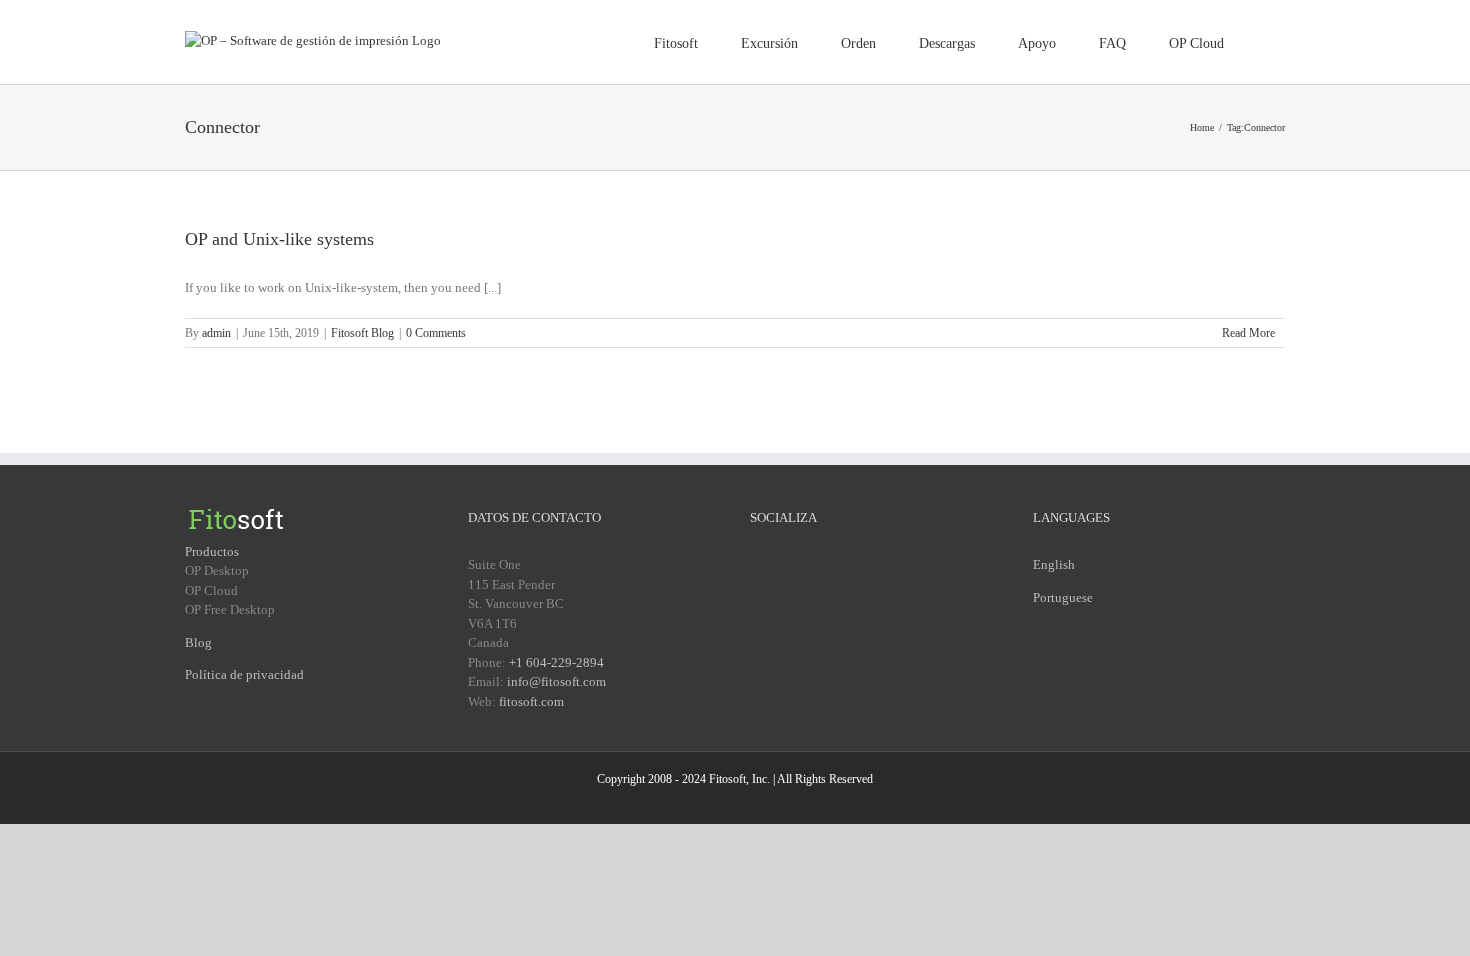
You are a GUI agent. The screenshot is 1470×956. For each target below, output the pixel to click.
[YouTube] (808, 564)
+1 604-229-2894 (556, 662)
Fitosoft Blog (362, 333)
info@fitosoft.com (556, 681)
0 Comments (436, 333)
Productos (212, 551)
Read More (1248, 333)
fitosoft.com (531, 701)
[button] (1254, 42)
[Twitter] (782, 564)
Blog (198, 642)
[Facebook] (756, 564)
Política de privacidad (244, 674)
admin (216, 333)
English (1054, 564)
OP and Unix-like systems (279, 239)
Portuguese (1063, 597)
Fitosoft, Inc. (739, 779)
